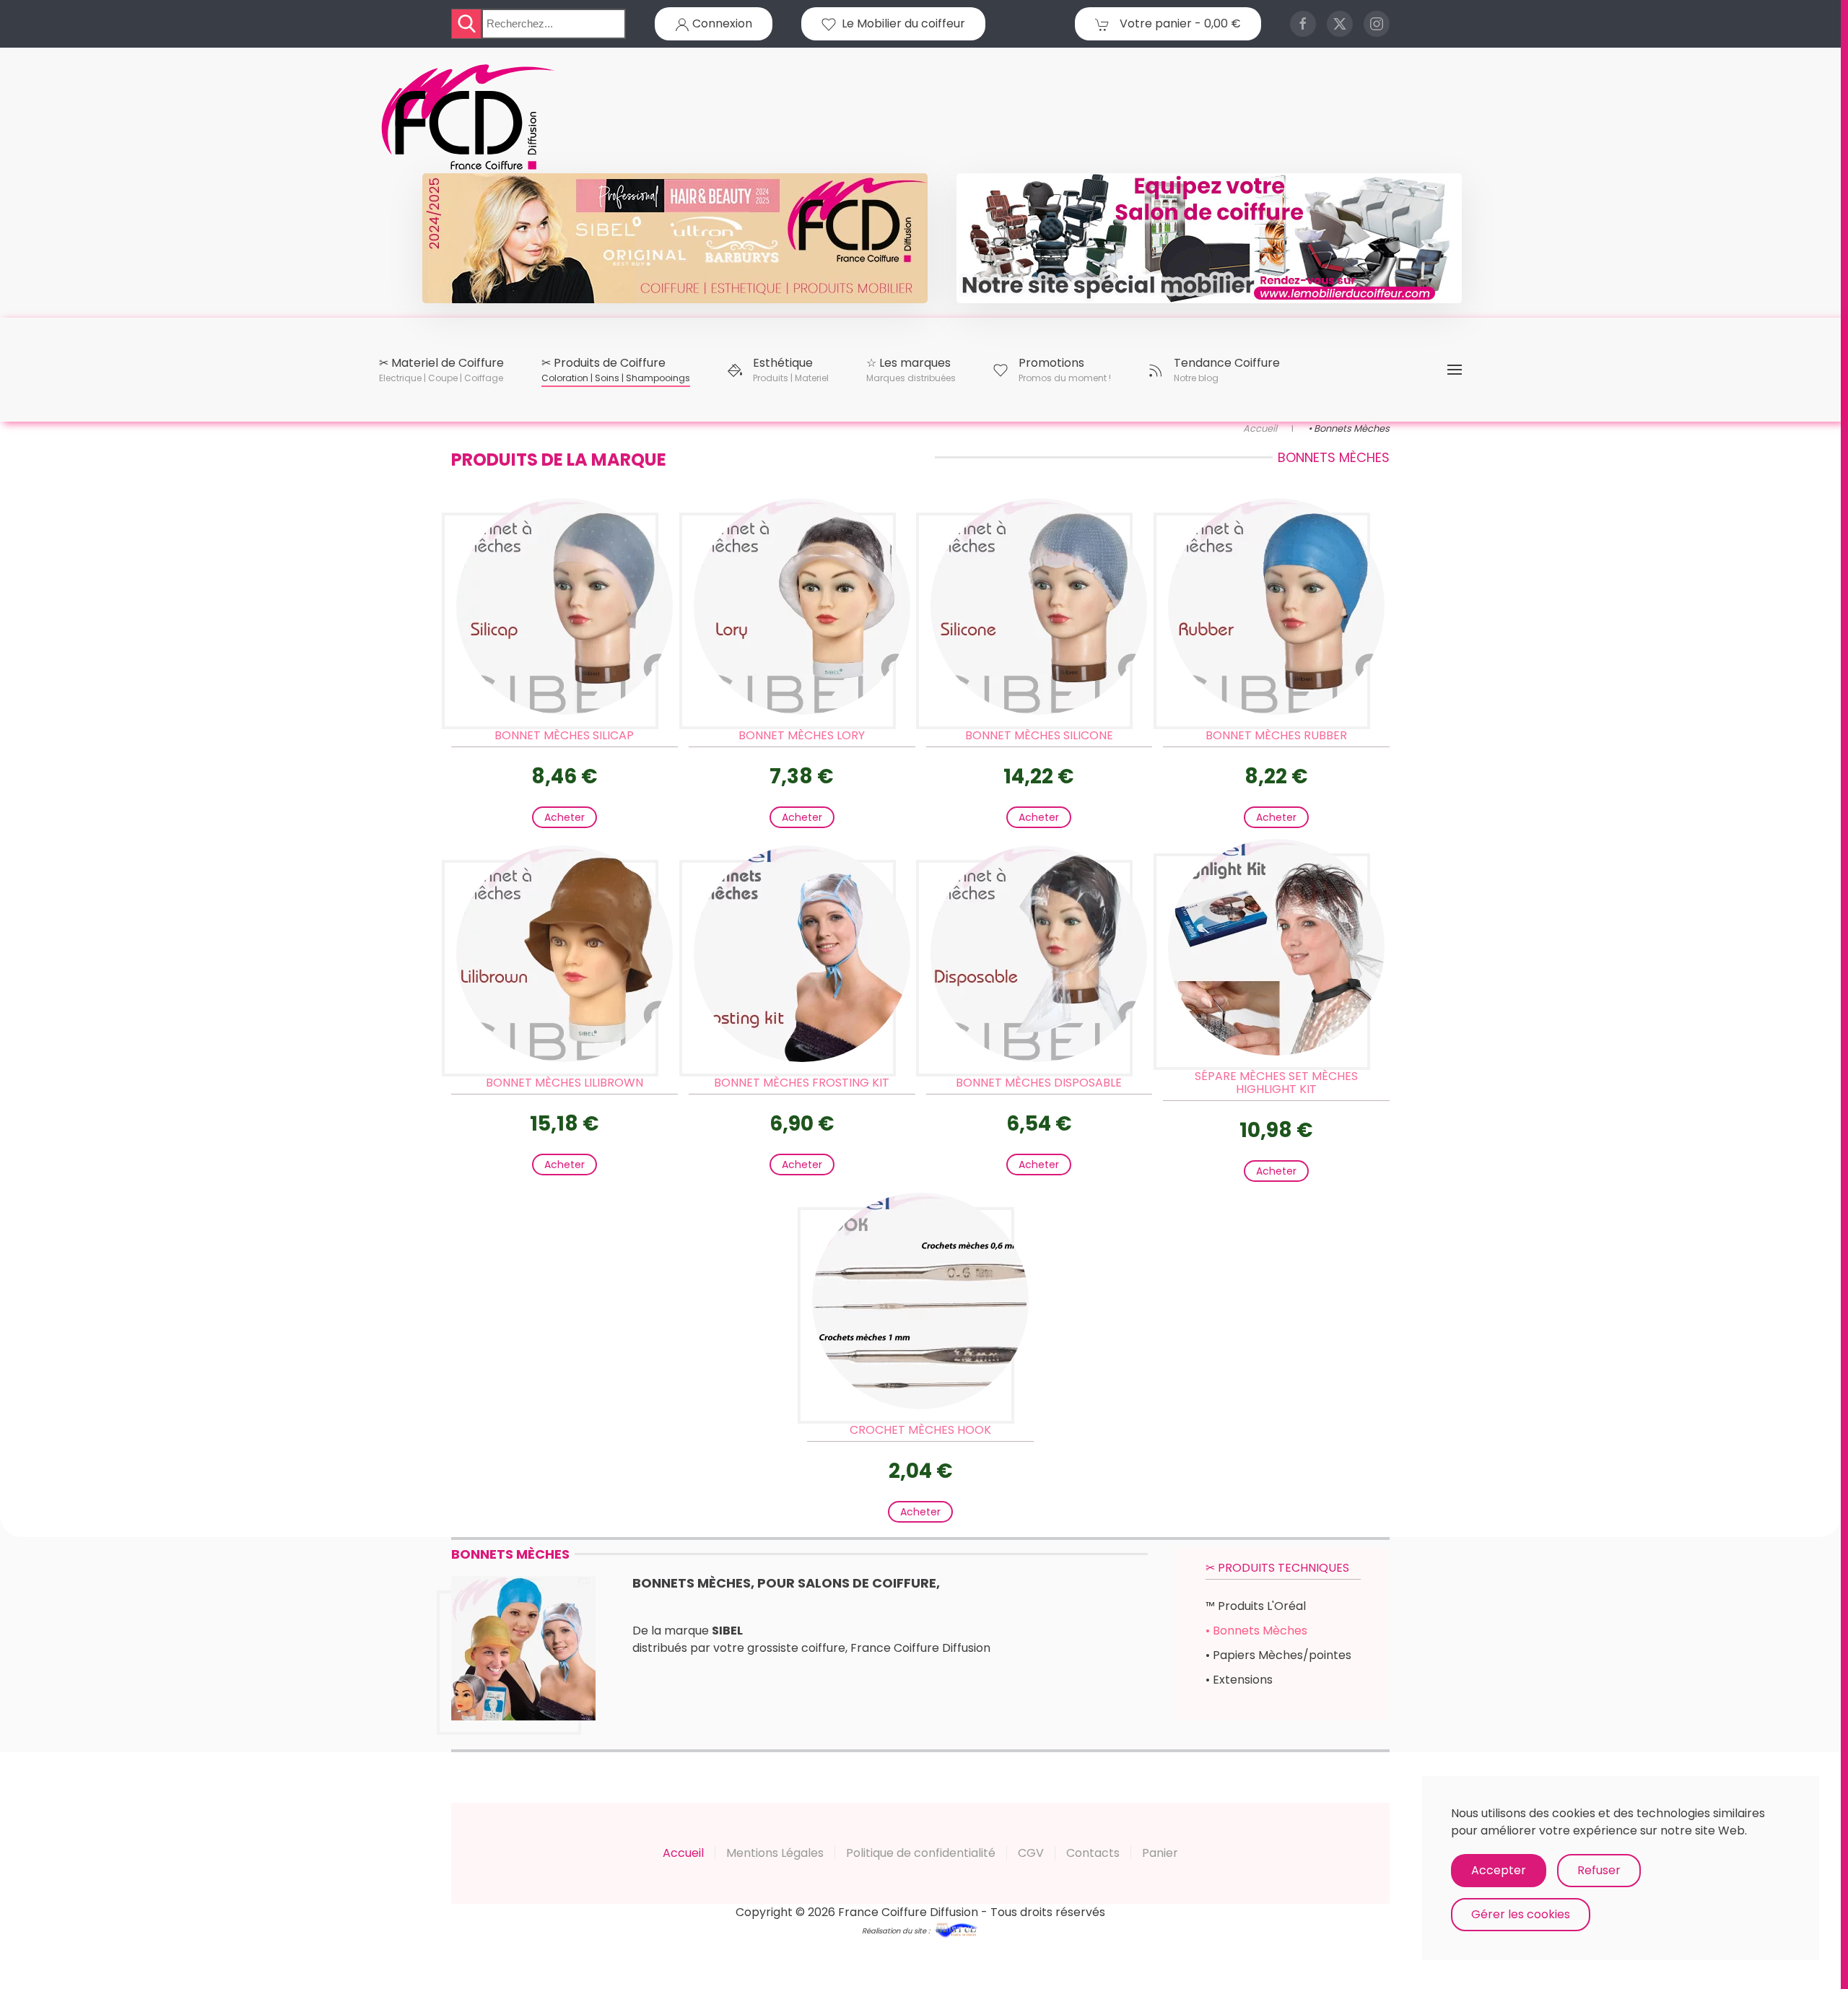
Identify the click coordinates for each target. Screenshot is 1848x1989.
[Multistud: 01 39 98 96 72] (956, 1929)
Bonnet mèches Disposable (1039, 1083)
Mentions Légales (775, 1853)
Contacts (1093, 1853)
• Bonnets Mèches (1256, 1631)
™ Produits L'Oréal (1256, 1606)
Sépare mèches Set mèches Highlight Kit (1276, 1083)
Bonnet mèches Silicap (564, 735)
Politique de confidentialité (921, 1853)
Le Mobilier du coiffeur (901, 23)
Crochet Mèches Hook (920, 1430)
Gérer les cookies (1521, 1914)
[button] (441, 370)
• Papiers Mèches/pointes (1278, 1655)
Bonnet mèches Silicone (1039, 735)
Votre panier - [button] (1179, 23)
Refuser (1599, 1870)
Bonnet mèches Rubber (1276, 735)
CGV (1031, 1853)
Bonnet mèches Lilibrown (565, 1083)
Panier (1160, 1853)
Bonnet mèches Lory (802, 735)
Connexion (721, 23)
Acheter (565, 817)
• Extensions (1239, 1680)
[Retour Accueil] (469, 118)
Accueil (683, 1853)
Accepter (1499, 1870)
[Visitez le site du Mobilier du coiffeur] (1209, 238)
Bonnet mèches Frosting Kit (802, 1083)
